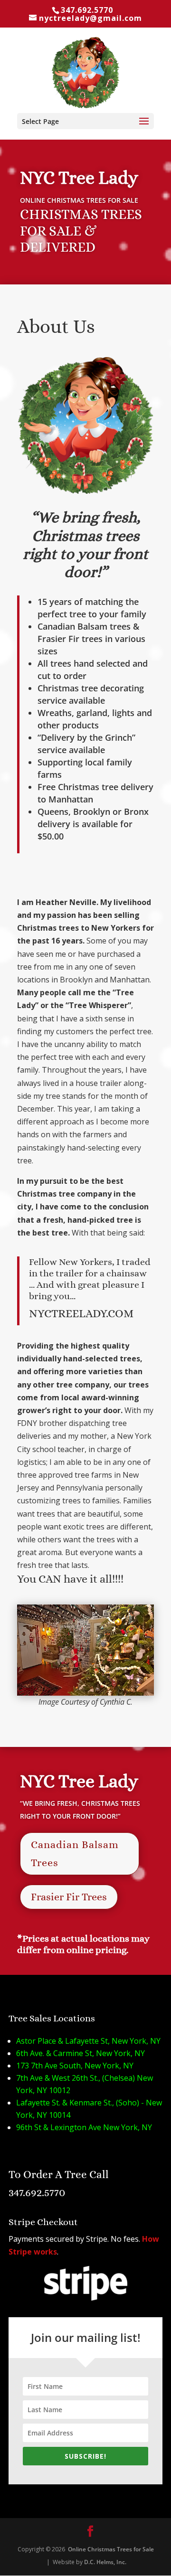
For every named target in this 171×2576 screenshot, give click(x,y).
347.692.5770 (87, 10)
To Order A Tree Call (59, 2174)
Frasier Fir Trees (69, 1897)
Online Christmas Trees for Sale (110, 2549)
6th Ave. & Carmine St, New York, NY (81, 2053)
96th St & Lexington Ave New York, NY (84, 2127)
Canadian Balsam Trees (75, 1853)
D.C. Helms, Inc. (105, 2562)
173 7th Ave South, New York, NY (75, 2066)
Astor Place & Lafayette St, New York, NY (88, 2041)
